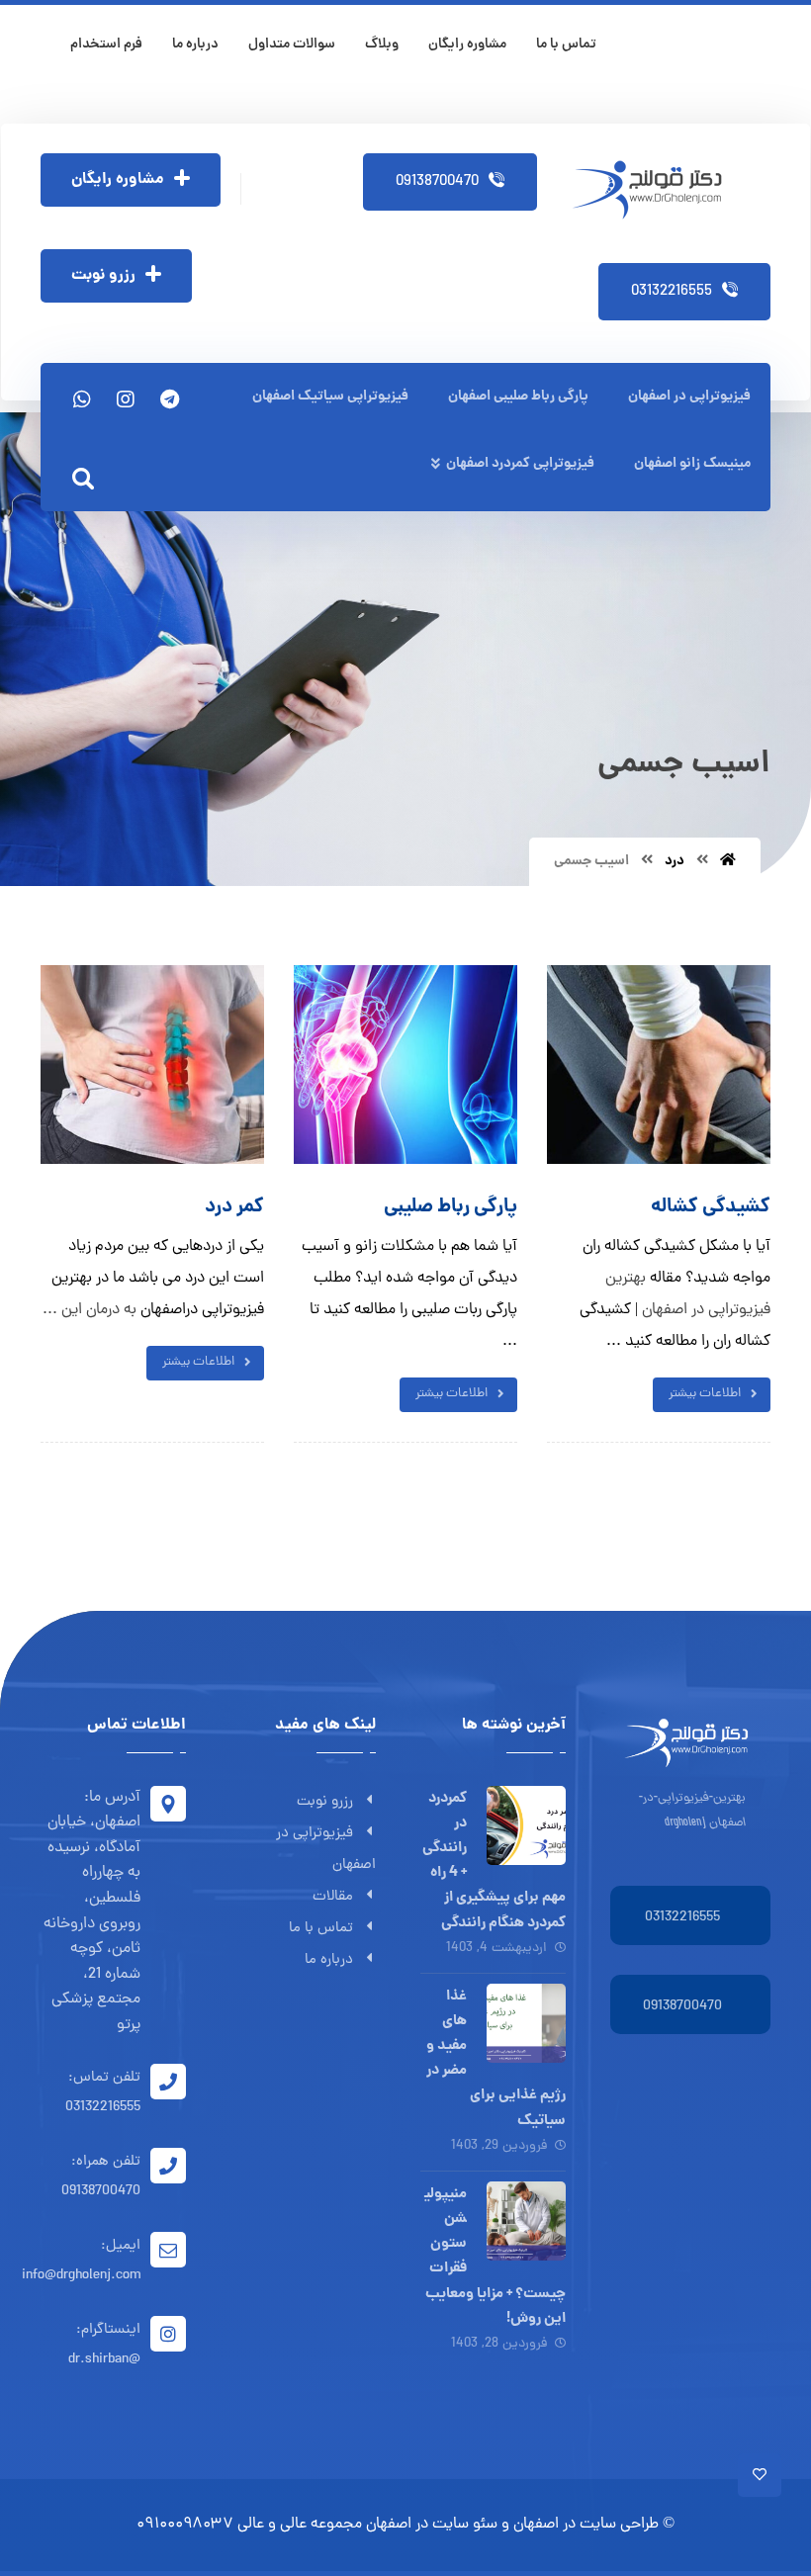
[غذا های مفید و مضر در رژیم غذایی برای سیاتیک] (526, 2023)
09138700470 (682, 2007)
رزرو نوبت (325, 1802)
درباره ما (329, 1960)
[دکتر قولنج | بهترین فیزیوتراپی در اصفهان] (654, 190)
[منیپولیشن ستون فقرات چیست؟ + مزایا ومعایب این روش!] (526, 2221)
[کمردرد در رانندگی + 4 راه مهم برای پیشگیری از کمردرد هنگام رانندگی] (526, 1825)
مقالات (333, 1897)
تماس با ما (321, 1929)
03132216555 (682, 1918)
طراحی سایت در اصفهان (586, 2525)
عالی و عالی (272, 2525)
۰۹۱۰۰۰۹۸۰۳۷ (185, 2525)
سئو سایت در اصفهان (432, 2525)
